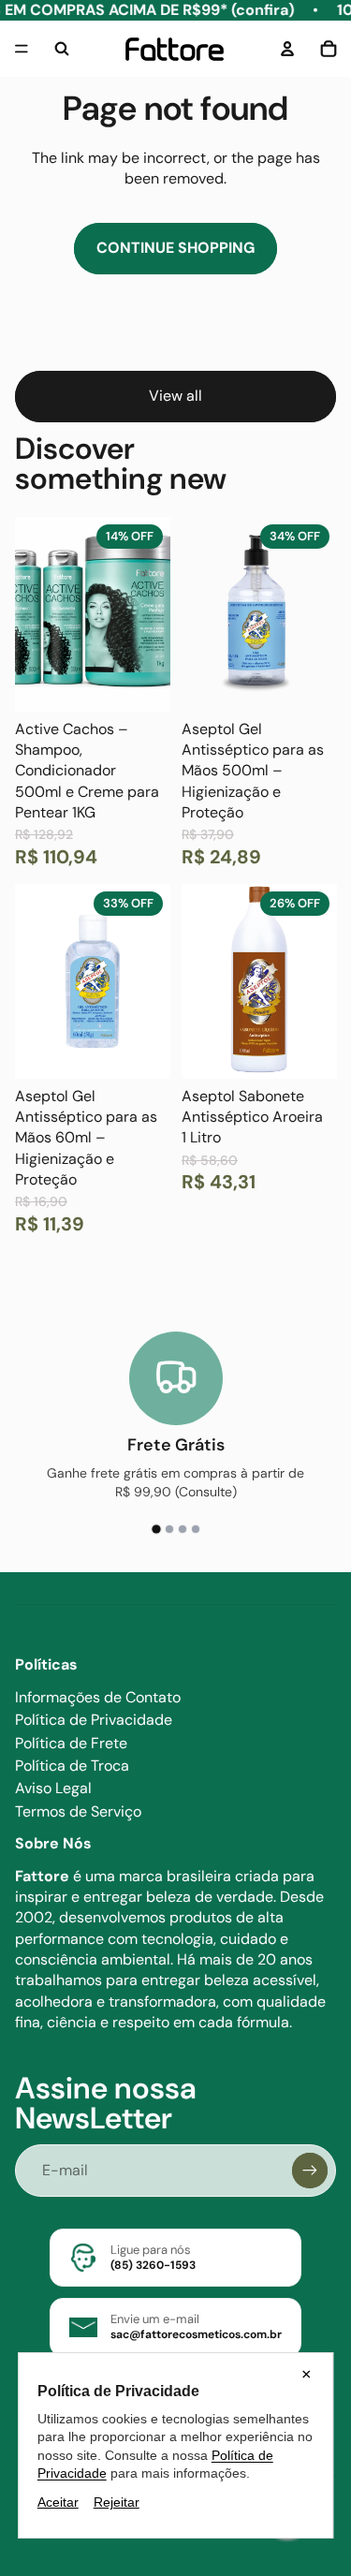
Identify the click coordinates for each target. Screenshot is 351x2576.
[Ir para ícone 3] (183, 1529)
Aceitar (58, 2502)
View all (175, 396)
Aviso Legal (53, 1788)
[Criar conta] (310, 2171)
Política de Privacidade (94, 1720)
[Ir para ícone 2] (169, 1530)
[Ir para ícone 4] (196, 1529)
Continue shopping (175, 248)
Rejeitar (117, 2502)
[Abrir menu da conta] (287, 49)
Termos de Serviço (78, 1811)
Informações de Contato (98, 1697)
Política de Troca (72, 1766)
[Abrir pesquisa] (62, 49)
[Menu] (22, 50)
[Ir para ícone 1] (155, 1529)
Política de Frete (71, 1743)
